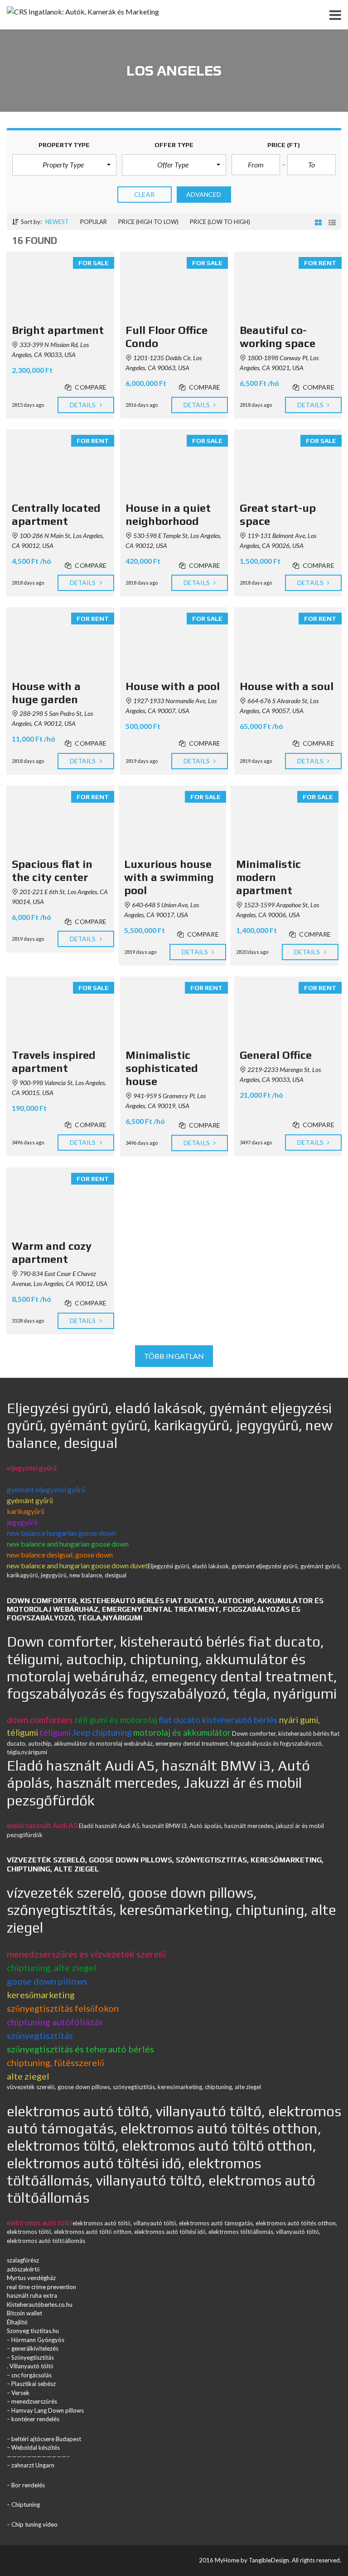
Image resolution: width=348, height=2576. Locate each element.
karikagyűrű (26, 1511)
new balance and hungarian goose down (68, 1544)
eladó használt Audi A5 (42, 1825)
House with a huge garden (46, 693)
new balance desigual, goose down (60, 1555)
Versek (20, 2393)
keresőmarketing (41, 1995)
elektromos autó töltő (40, 2223)
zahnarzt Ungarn (33, 2465)
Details (84, 405)
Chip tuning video (34, 2524)
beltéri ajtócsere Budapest (46, 2439)
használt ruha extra (32, 2295)
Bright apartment (58, 330)
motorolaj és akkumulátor (182, 1732)
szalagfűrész (23, 2260)
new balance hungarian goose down (61, 1533)
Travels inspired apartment (54, 1062)
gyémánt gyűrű (30, 1500)
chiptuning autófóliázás (55, 2022)
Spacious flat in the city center (52, 871)
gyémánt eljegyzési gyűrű (46, 1489)
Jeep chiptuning (102, 1732)
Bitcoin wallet (24, 2313)
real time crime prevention (41, 2287)
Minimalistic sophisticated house (162, 1068)
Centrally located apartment (56, 514)
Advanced (204, 194)
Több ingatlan (174, 1356)
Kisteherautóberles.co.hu (40, 2305)
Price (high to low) (148, 222)
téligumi (55, 1732)
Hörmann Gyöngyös (38, 2340)
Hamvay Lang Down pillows (48, 2410)
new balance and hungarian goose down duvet (77, 1565)
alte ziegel (28, 2076)
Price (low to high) (220, 222)
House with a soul (287, 686)
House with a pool (173, 686)
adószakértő (23, 2269)
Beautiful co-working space (278, 337)
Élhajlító (17, 2322)
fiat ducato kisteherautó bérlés (218, 1720)
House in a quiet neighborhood (168, 514)
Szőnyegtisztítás (33, 2357)
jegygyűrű (22, 1522)
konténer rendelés (35, 2419)
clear (144, 194)
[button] (64, 165)
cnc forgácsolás (31, 2375)
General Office (276, 1055)
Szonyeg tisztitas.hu (33, 2331)
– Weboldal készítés (33, 2447)
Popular (94, 222)
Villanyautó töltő (31, 2366)
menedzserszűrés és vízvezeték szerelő (86, 1954)
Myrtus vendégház (31, 2278)
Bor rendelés (28, 2485)
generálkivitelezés (35, 2348)
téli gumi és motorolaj (116, 1720)
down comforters (40, 1720)
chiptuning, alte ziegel (52, 1967)
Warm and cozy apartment (52, 1252)
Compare (90, 387)
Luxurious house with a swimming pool (169, 877)
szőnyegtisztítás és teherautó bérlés (80, 2049)
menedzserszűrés (34, 2401)
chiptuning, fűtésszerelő (56, 2062)
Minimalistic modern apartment (268, 877)
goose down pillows (47, 1981)
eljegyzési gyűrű (32, 1468)
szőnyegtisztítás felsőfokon (63, 2008)
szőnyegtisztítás (40, 2035)
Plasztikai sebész (34, 2384)
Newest (57, 222)
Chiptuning (26, 2505)
